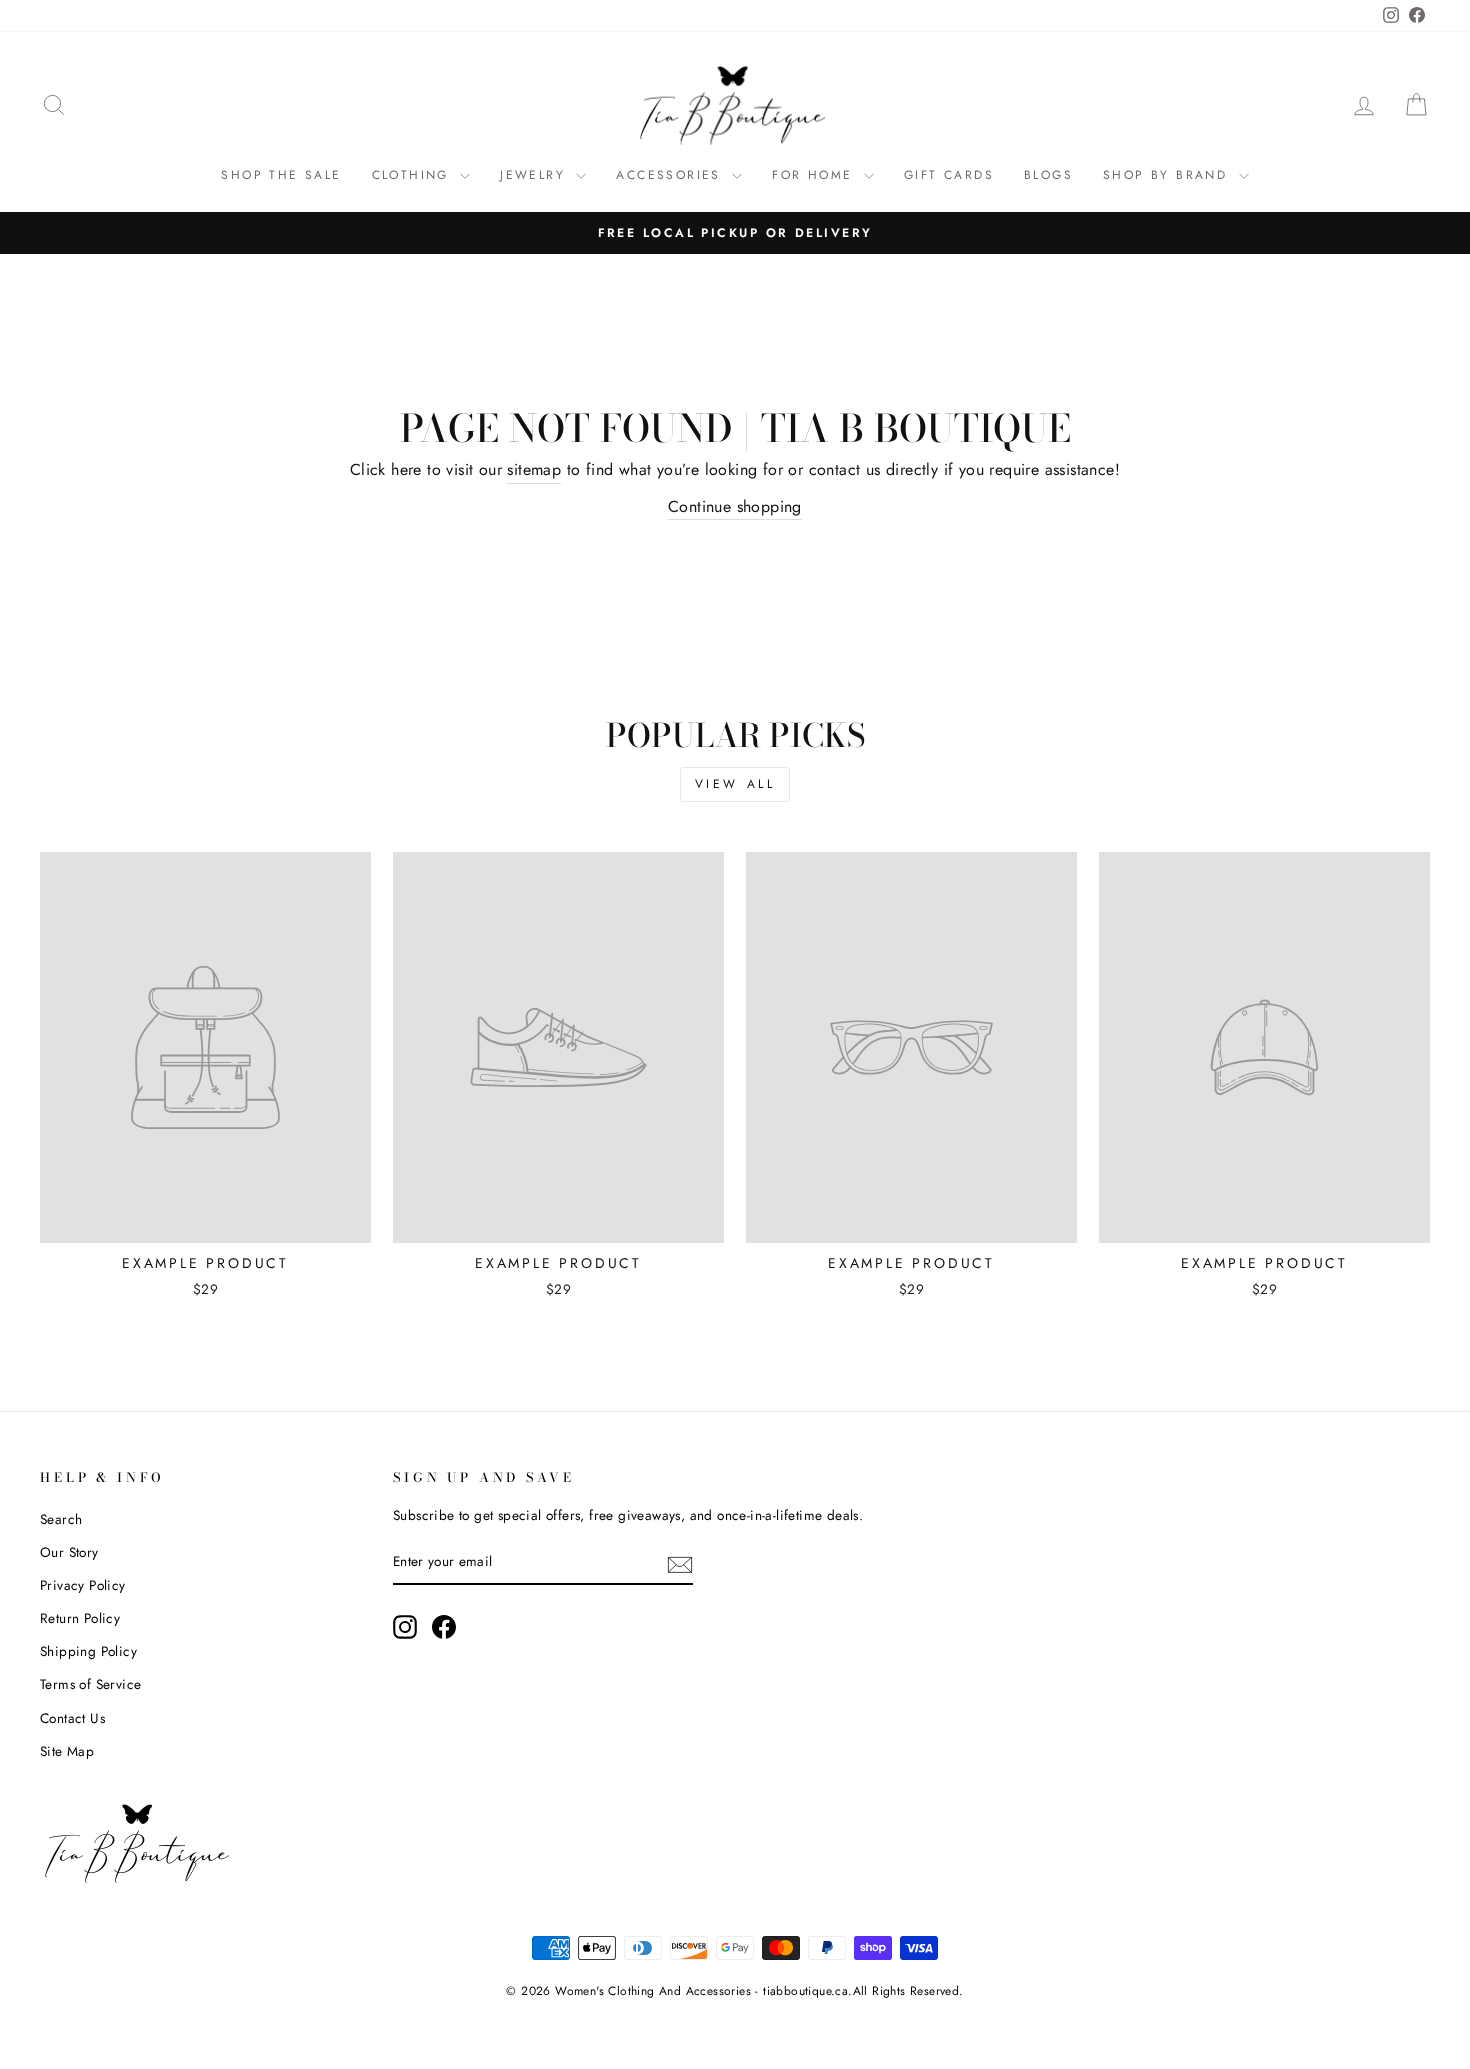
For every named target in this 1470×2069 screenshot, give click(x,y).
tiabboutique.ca (805, 1991)
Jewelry (535, 175)
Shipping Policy (88, 1651)
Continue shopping (735, 506)
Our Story (69, 1552)
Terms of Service (90, 1684)
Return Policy (80, 1618)
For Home (815, 175)
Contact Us (72, 1718)
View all (735, 784)
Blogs (1048, 175)
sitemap (534, 469)
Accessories (671, 175)
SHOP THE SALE (281, 175)
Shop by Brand (1168, 175)
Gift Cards (949, 175)
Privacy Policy (83, 1585)
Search (61, 1519)
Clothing (414, 175)
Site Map (67, 1751)
